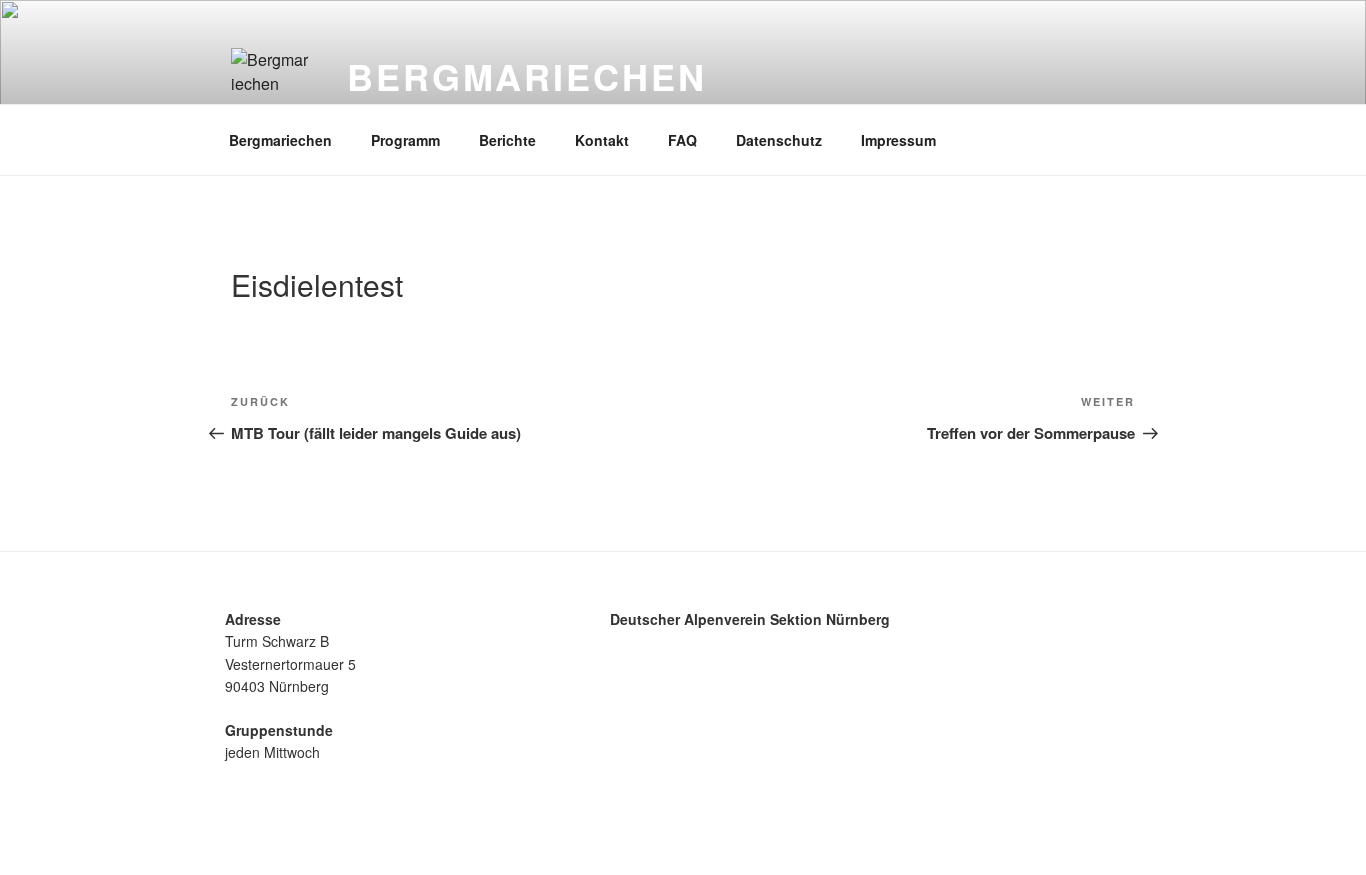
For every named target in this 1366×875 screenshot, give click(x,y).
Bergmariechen (526, 76)
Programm (405, 140)
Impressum (898, 140)
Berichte (507, 140)
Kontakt (602, 140)
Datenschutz (779, 140)
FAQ (682, 140)
